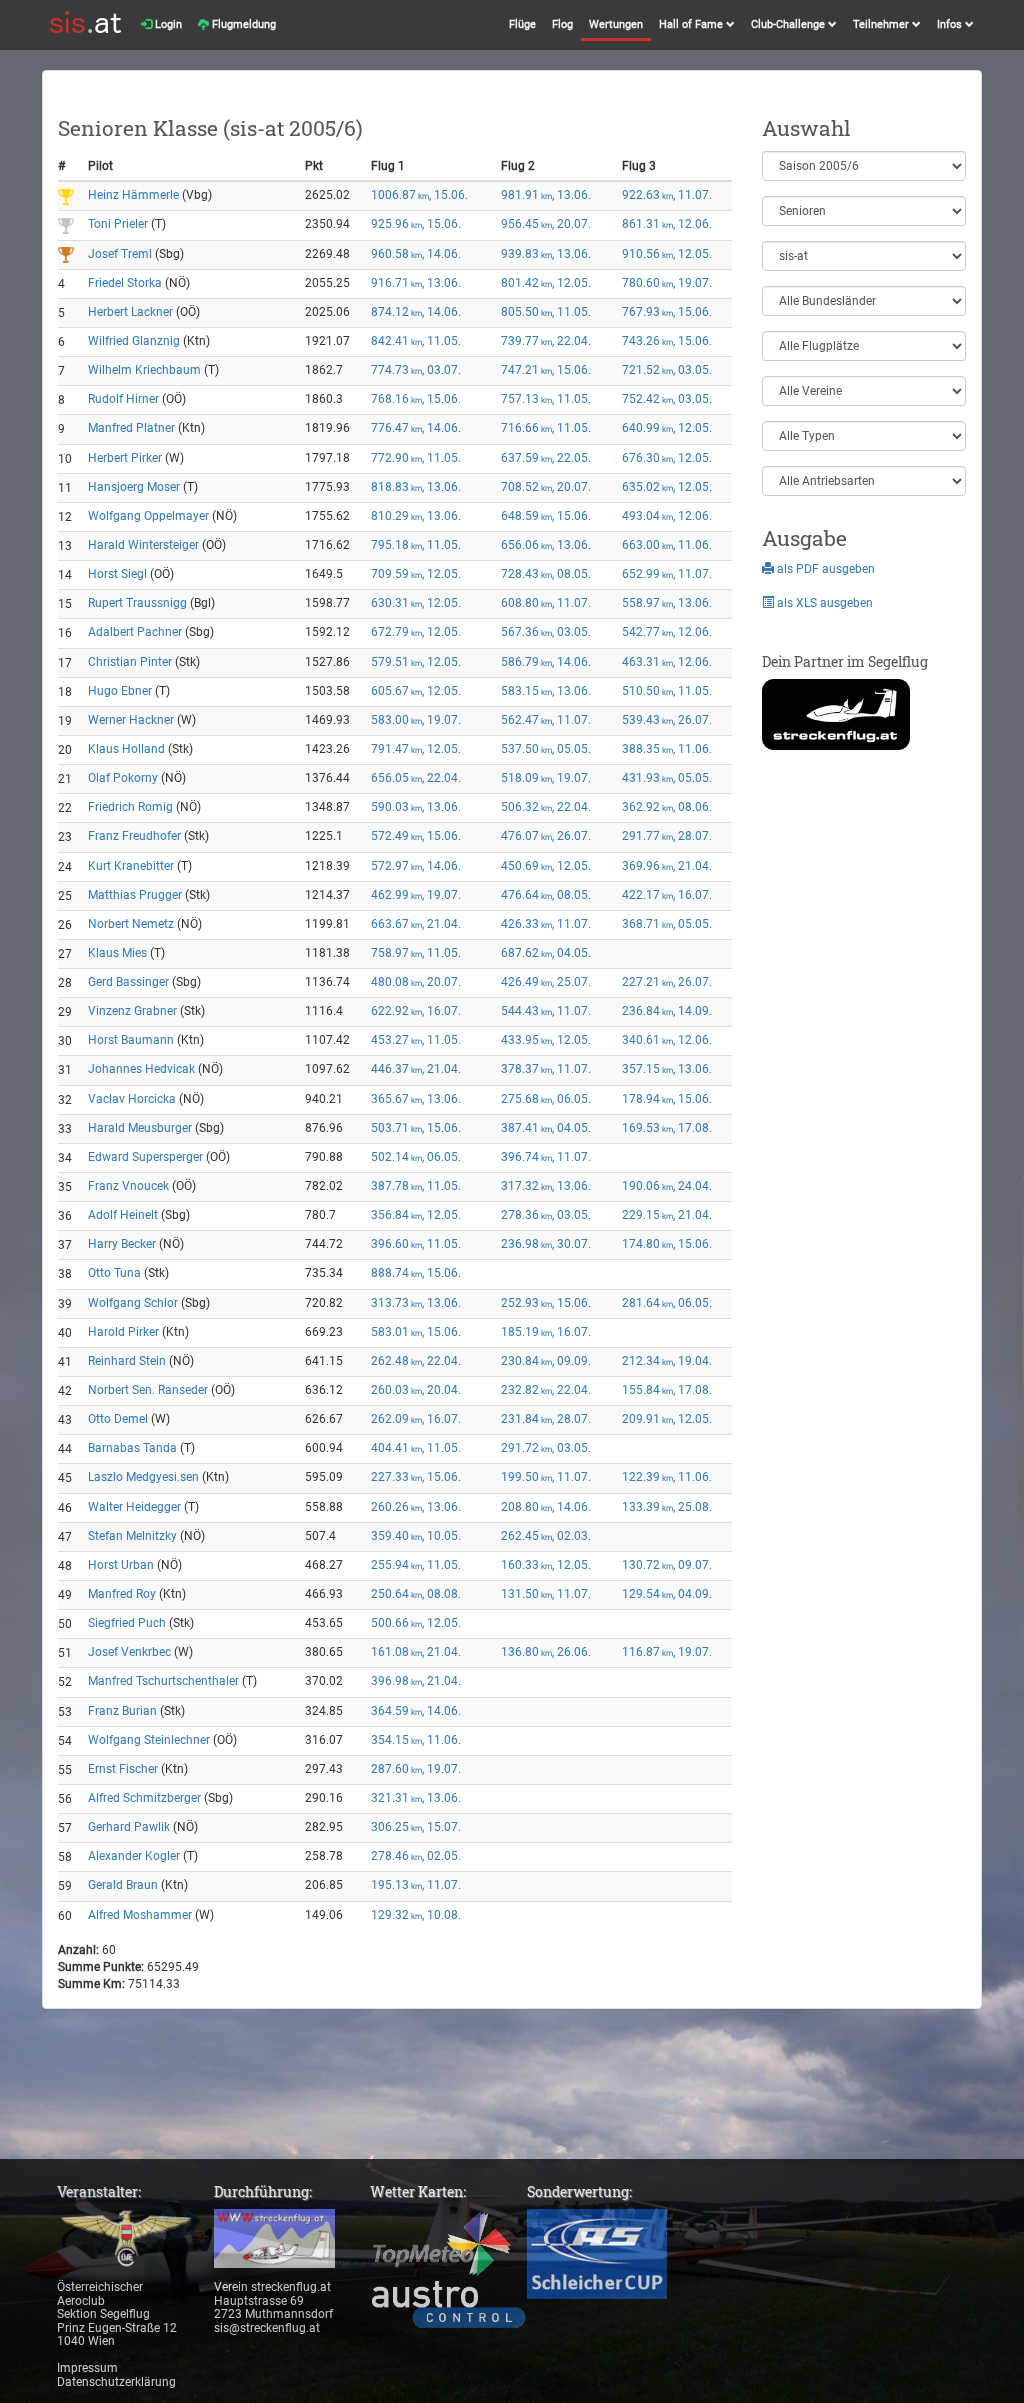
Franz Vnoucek (128, 1186)
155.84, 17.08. (667, 1390)
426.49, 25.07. (546, 982)
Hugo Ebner (120, 691)
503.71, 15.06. (416, 1128)
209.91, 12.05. (667, 1419)
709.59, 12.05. (416, 574)
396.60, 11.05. (416, 1244)
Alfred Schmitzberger (144, 1798)
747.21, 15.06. (546, 370)
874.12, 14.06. (416, 312)
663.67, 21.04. (416, 924)
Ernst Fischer (123, 1769)
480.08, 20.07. (416, 982)
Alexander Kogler (134, 1856)
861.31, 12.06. (667, 224)
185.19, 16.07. (546, 1332)
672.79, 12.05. (416, 632)
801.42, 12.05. (546, 283)
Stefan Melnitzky (132, 1536)
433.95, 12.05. (546, 1040)
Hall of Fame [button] (692, 24)
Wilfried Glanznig (134, 341)
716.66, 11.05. (546, 428)
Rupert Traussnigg (137, 603)
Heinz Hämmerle (133, 195)
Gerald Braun (123, 1885)
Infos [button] (951, 24)
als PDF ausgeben (824, 569)
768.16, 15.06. (416, 399)
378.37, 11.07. (546, 1069)
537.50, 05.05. (546, 749)
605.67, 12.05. (416, 691)
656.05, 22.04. (416, 778)
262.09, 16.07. (416, 1419)
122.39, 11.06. (667, 1477)
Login (167, 24)
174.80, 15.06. (667, 1244)
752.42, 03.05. (667, 399)
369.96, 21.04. (667, 866)
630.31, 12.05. (416, 603)
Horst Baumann (131, 1040)
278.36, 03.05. (546, 1215)
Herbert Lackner (130, 312)
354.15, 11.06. (416, 1740)
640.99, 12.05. (667, 428)
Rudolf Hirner (123, 399)
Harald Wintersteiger (143, 545)
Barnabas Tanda (132, 1448)
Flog (562, 24)
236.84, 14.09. (667, 1011)
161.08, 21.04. (416, 1652)
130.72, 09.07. (667, 1565)
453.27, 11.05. (416, 1040)
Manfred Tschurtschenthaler (163, 1681)
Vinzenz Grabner (132, 1011)
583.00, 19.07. (416, 720)
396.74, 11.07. (546, 1157)
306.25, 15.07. (416, 1827)
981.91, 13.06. (546, 195)
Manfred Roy (122, 1594)
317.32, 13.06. (546, 1186)
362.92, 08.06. (667, 807)
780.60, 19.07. (667, 283)
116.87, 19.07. (667, 1652)
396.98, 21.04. (416, 1681)
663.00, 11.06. (667, 545)
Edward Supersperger (145, 1157)
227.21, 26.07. (667, 982)
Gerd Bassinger (128, 982)
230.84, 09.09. (546, 1361)
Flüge (522, 24)
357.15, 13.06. (667, 1069)
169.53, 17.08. (667, 1128)
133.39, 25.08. (667, 1507)
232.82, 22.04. (546, 1390)
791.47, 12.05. (416, 749)
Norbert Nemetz (131, 924)
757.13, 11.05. (546, 399)
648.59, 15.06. (546, 516)
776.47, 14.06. (416, 428)
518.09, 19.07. (546, 778)
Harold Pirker (123, 1332)
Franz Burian (122, 1711)
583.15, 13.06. (546, 691)
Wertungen (616, 24)
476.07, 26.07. (546, 836)
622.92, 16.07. (416, 1011)
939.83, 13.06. (546, 254)
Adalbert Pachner (135, 632)
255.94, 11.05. (416, 1565)
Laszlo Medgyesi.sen (143, 1477)
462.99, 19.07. (416, 895)
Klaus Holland (126, 749)
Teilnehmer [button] (882, 24)
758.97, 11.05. (416, 953)
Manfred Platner (131, 428)
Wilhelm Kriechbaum (144, 370)
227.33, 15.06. (416, 1477)
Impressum (87, 2368)
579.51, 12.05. (416, 662)
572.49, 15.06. (416, 836)
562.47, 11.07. (546, 720)
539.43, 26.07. (667, 720)
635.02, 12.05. (667, 487)
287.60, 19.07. (416, 1769)
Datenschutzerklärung (116, 2382)
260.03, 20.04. (416, 1390)
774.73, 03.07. (416, 370)
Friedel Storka (125, 283)
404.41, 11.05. (416, 1448)
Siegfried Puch (127, 1623)
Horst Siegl (117, 574)
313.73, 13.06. (416, 1303)
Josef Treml (120, 254)
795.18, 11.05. (416, 545)
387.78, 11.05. (416, 1186)
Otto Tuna (114, 1273)
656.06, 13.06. (546, 545)
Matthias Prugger (135, 895)
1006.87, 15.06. (419, 195)
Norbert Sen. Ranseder (148, 1390)
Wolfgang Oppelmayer (148, 516)
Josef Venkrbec (129, 1652)
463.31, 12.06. (667, 662)
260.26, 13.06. (416, 1507)
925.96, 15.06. (416, 224)
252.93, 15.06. (546, 1303)
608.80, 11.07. (546, 603)
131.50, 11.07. (546, 1594)
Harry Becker (122, 1244)
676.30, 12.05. (667, 458)
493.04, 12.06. (667, 516)
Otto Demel (118, 1419)
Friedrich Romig (130, 807)
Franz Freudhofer (134, 836)
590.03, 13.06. (416, 807)
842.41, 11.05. (416, 341)
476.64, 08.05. (546, 895)
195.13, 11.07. (416, 1885)
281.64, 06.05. (667, 1303)
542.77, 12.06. (667, 632)
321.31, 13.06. (416, 1798)
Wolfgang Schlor (133, 1303)
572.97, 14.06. (416, 866)
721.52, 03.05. (667, 370)
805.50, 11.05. (546, 312)
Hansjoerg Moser (134, 487)
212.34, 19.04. (667, 1361)
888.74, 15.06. (416, 1273)
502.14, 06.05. (416, 1157)
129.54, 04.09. (667, 1594)
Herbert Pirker (125, 458)
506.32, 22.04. (546, 807)
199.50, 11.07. (546, 1477)
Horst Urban (121, 1565)
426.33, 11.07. (546, 924)
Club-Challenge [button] (789, 24)
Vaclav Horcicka (132, 1099)
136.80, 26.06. (546, 1652)
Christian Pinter (130, 662)
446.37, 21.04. (416, 1069)
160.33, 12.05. (546, 1565)
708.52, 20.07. (546, 487)
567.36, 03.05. (546, 632)
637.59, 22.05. (546, 458)
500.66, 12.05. (416, 1623)
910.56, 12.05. (667, 254)
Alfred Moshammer (140, 1915)
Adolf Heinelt (123, 1215)
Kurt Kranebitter (131, 866)
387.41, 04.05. (546, 1128)
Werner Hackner (131, 720)
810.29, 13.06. (416, 516)
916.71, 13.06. (416, 283)
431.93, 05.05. (667, 778)
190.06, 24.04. (667, 1186)
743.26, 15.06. (667, 341)
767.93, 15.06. (667, 312)
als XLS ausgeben (823, 603)
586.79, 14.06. (546, 662)
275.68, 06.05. (546, 1099)
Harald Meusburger (140, 1128)
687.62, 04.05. (546, 953)
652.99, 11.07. (667, 574)
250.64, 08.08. (416, 1594)
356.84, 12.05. (416, 1215)
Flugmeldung (242, 24)
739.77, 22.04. (546, 341)
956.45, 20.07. (546, 224)
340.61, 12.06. (667, 1040)
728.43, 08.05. (546, 574)
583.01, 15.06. (416, 1332)
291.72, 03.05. (546, 1448)
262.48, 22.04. (416, 1361)
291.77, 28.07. (667, 836)
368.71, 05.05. (667, 924)
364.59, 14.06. (416, 1711)
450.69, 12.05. (546, 866)
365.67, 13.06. (416, 1099)
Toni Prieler (118, 224)
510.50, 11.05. (667, 691)
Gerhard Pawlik (129, 1827)
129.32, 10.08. (416, 1915)
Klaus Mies (117, 953)
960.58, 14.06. (416, 254)
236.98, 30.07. (546, 1244)
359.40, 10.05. (416, 1536)
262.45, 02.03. (546, 1536)
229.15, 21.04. (667, 1215)
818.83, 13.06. (416, 487)
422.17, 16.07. (667, 895)
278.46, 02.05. (416, 1856)
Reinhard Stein (127, 1361)
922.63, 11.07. (667, 195)
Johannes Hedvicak (141, 1069)
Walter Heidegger (134, 1507)
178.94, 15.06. (667, 1099)
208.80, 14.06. (546, 1507)
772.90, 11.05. (416, 458)
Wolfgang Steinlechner (149, 1740)
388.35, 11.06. (667, 749)
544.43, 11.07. (546, 1011)
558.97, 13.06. (667, 603)
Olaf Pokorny (123, 778)
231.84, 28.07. (546, 1419)
